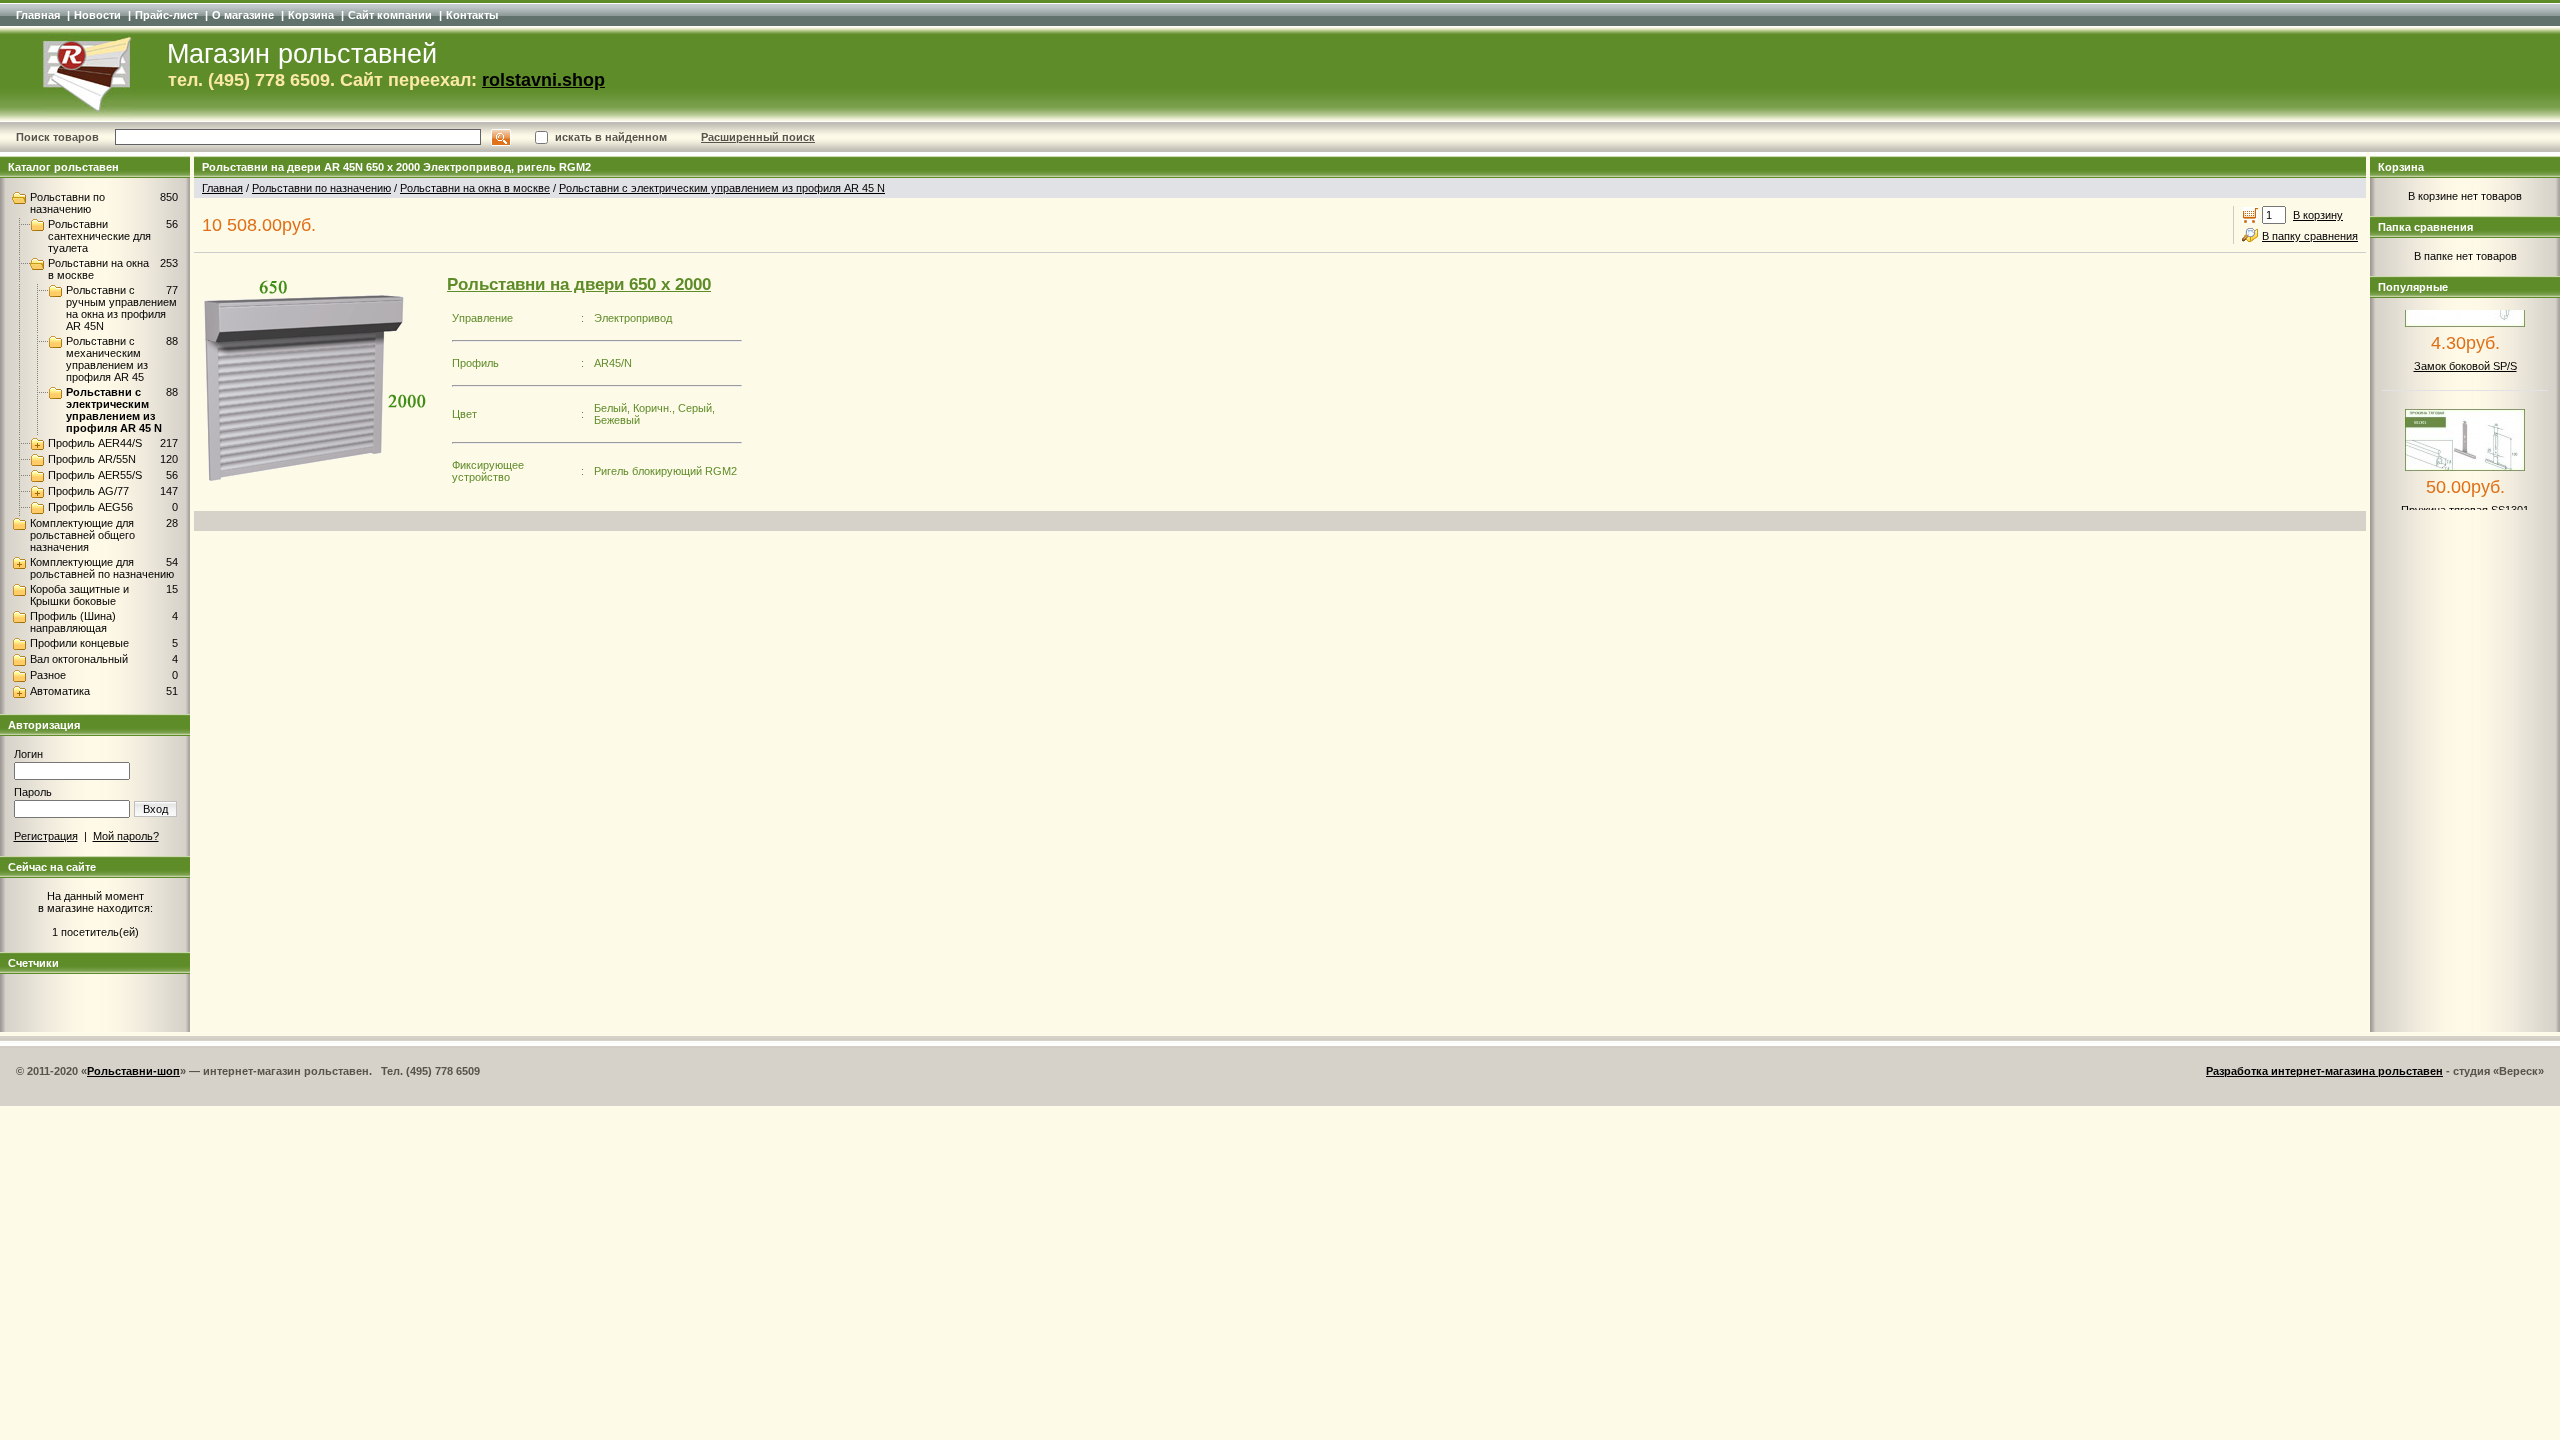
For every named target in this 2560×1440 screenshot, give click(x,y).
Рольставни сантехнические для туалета (99, 236)
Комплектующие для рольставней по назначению (102, 568)
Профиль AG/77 (88, 491)
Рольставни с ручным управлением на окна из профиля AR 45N (121, 308)
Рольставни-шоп (133, 1071)
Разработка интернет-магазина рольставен (2324, 1071)
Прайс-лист (166, 15)
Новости (97, 15)
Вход (155, 809)
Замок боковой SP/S (2465, 350)
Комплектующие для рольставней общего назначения (82, 535)
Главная (38, 15)
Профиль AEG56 (90, 507)
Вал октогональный (79, 659)
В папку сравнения (2310, 236)
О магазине (243, 15)
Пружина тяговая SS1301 (2465, 494)
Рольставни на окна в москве (475, 188)
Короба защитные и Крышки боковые (79, 595)
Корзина (311, 15)
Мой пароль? (126, 836)
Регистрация (46, 836)
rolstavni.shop (543, 80)
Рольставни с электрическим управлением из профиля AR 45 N (114, 410)
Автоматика (60, 691)
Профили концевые (79, 643)
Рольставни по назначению (67, 203)
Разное (48, 675)
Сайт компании (390, 15)
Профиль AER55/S (95, 475)
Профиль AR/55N (92, 459)
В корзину (2318, 215)
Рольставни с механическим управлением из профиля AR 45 (107, 359)
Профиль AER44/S (95, 443)
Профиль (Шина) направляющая (73, 622)
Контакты (472, 15)
